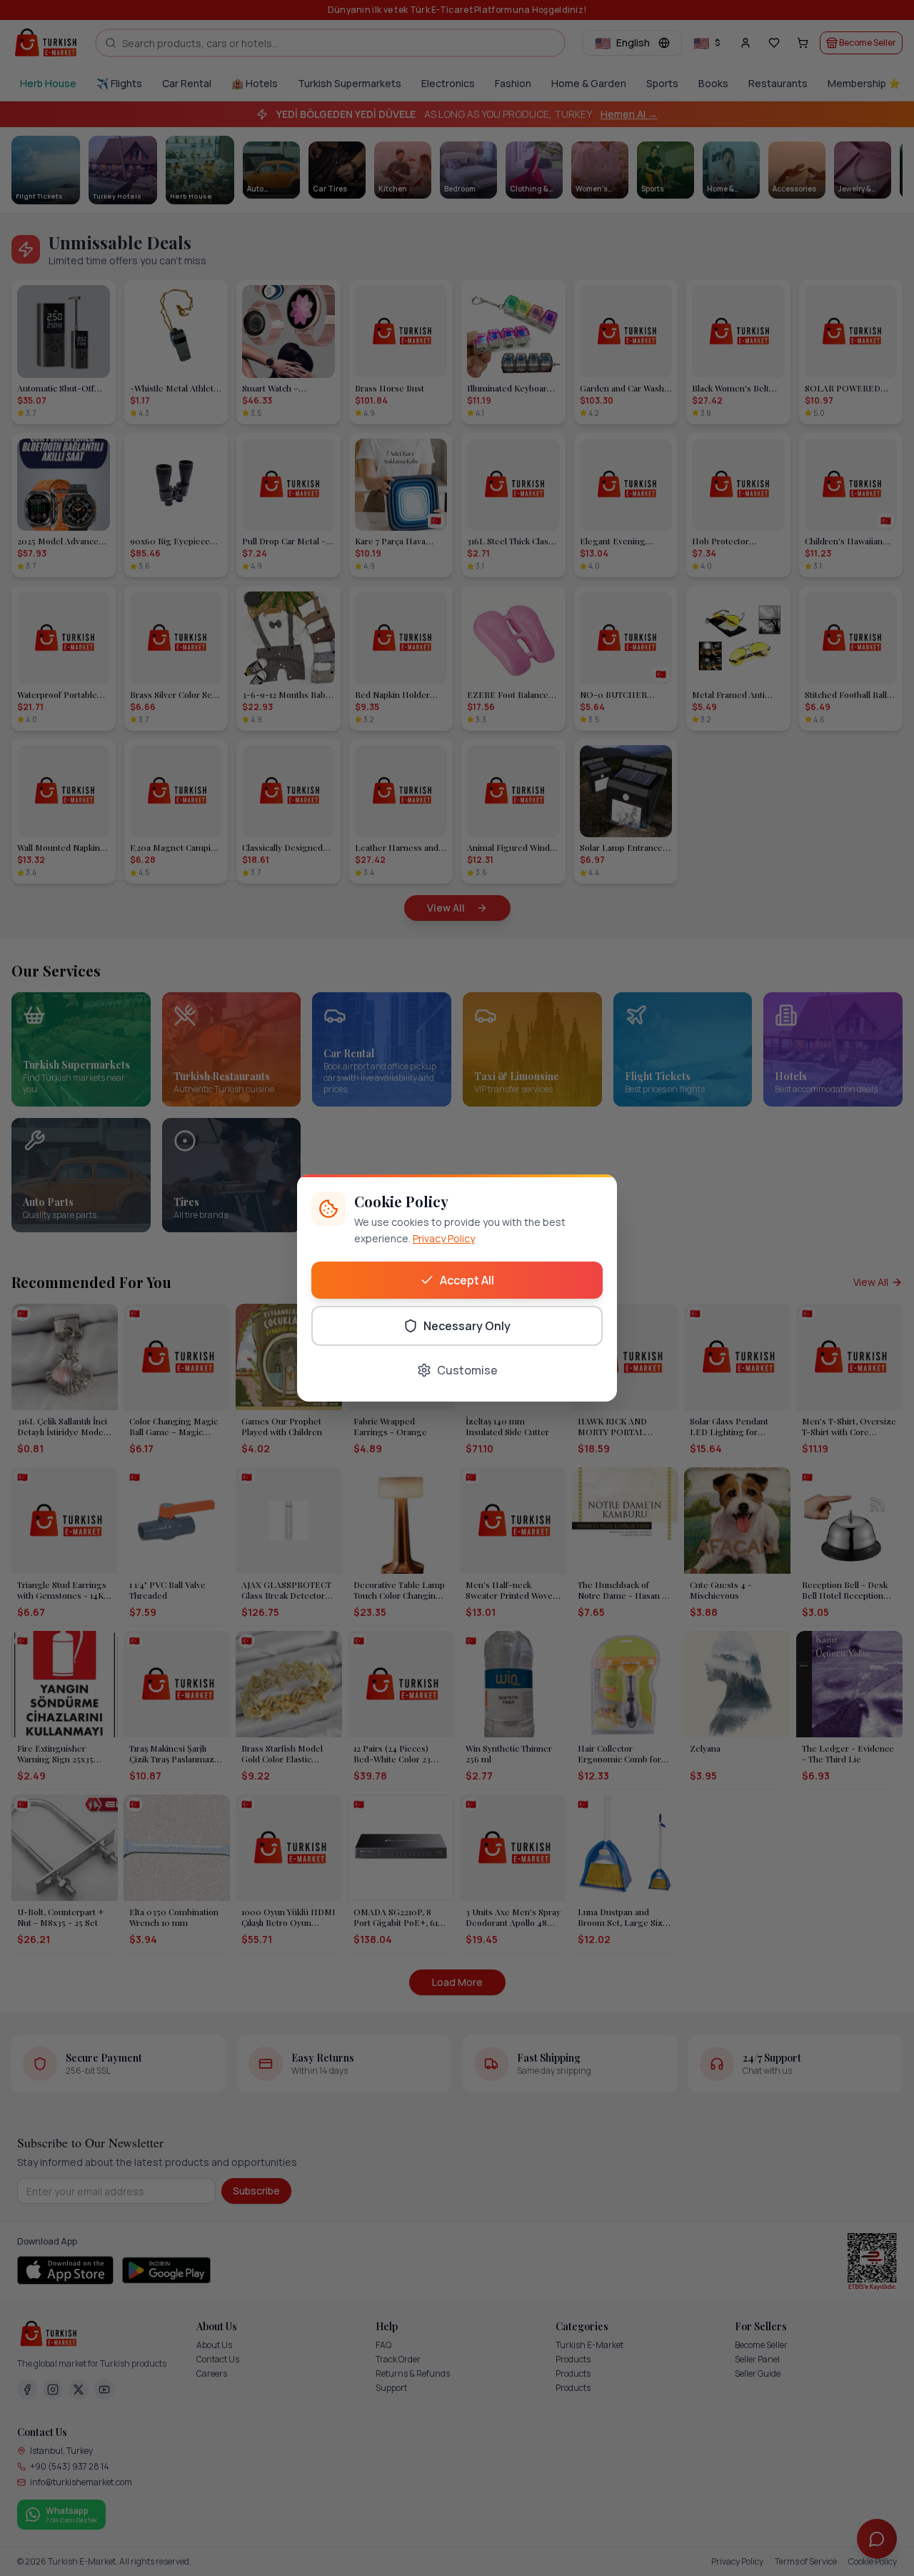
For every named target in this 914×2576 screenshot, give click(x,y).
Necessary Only (467, 1326)
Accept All (467, 1280)
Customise (467, 1370)
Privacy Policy (444, 1238)
